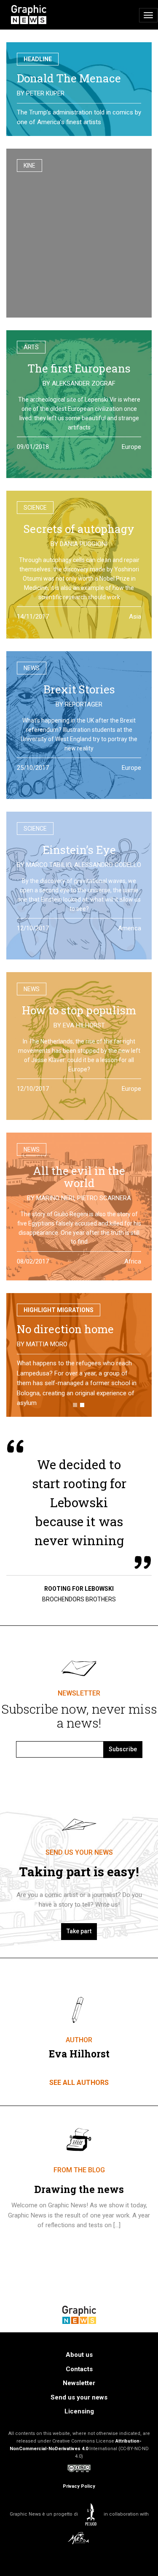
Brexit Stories (79, 689)
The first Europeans (79, 368)
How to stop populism (79, 1010)
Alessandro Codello (108, 865)
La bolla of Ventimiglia (77, 1329)
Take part (79, 1921)
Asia (135, 617)
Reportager (84, 704)
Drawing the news (79, 2179)
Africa (133, 1261)
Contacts (79, 2359)
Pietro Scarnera (104, 1198)
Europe (131, 447)
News (32, 668)
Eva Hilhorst (84, 1025)
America (130, 928)
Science (35, 508)
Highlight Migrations (59, 1310)
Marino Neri (55, 1198)
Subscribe (123, 1739)
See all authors (79, 2072)
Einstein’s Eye (79, 850)
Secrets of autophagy (79, 529)
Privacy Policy (79, 2476)
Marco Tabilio (49, 865)
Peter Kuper (45, 93)
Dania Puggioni (84, 544)
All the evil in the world (79, 1177)
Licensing (79, 2402)
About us (79, 2345)
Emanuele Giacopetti (60, 1344)
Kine (29, 166)
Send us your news (79, 2387)
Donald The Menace (69, 78)
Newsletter (79, 2373)
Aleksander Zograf (84, 383)
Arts (31, 347)
